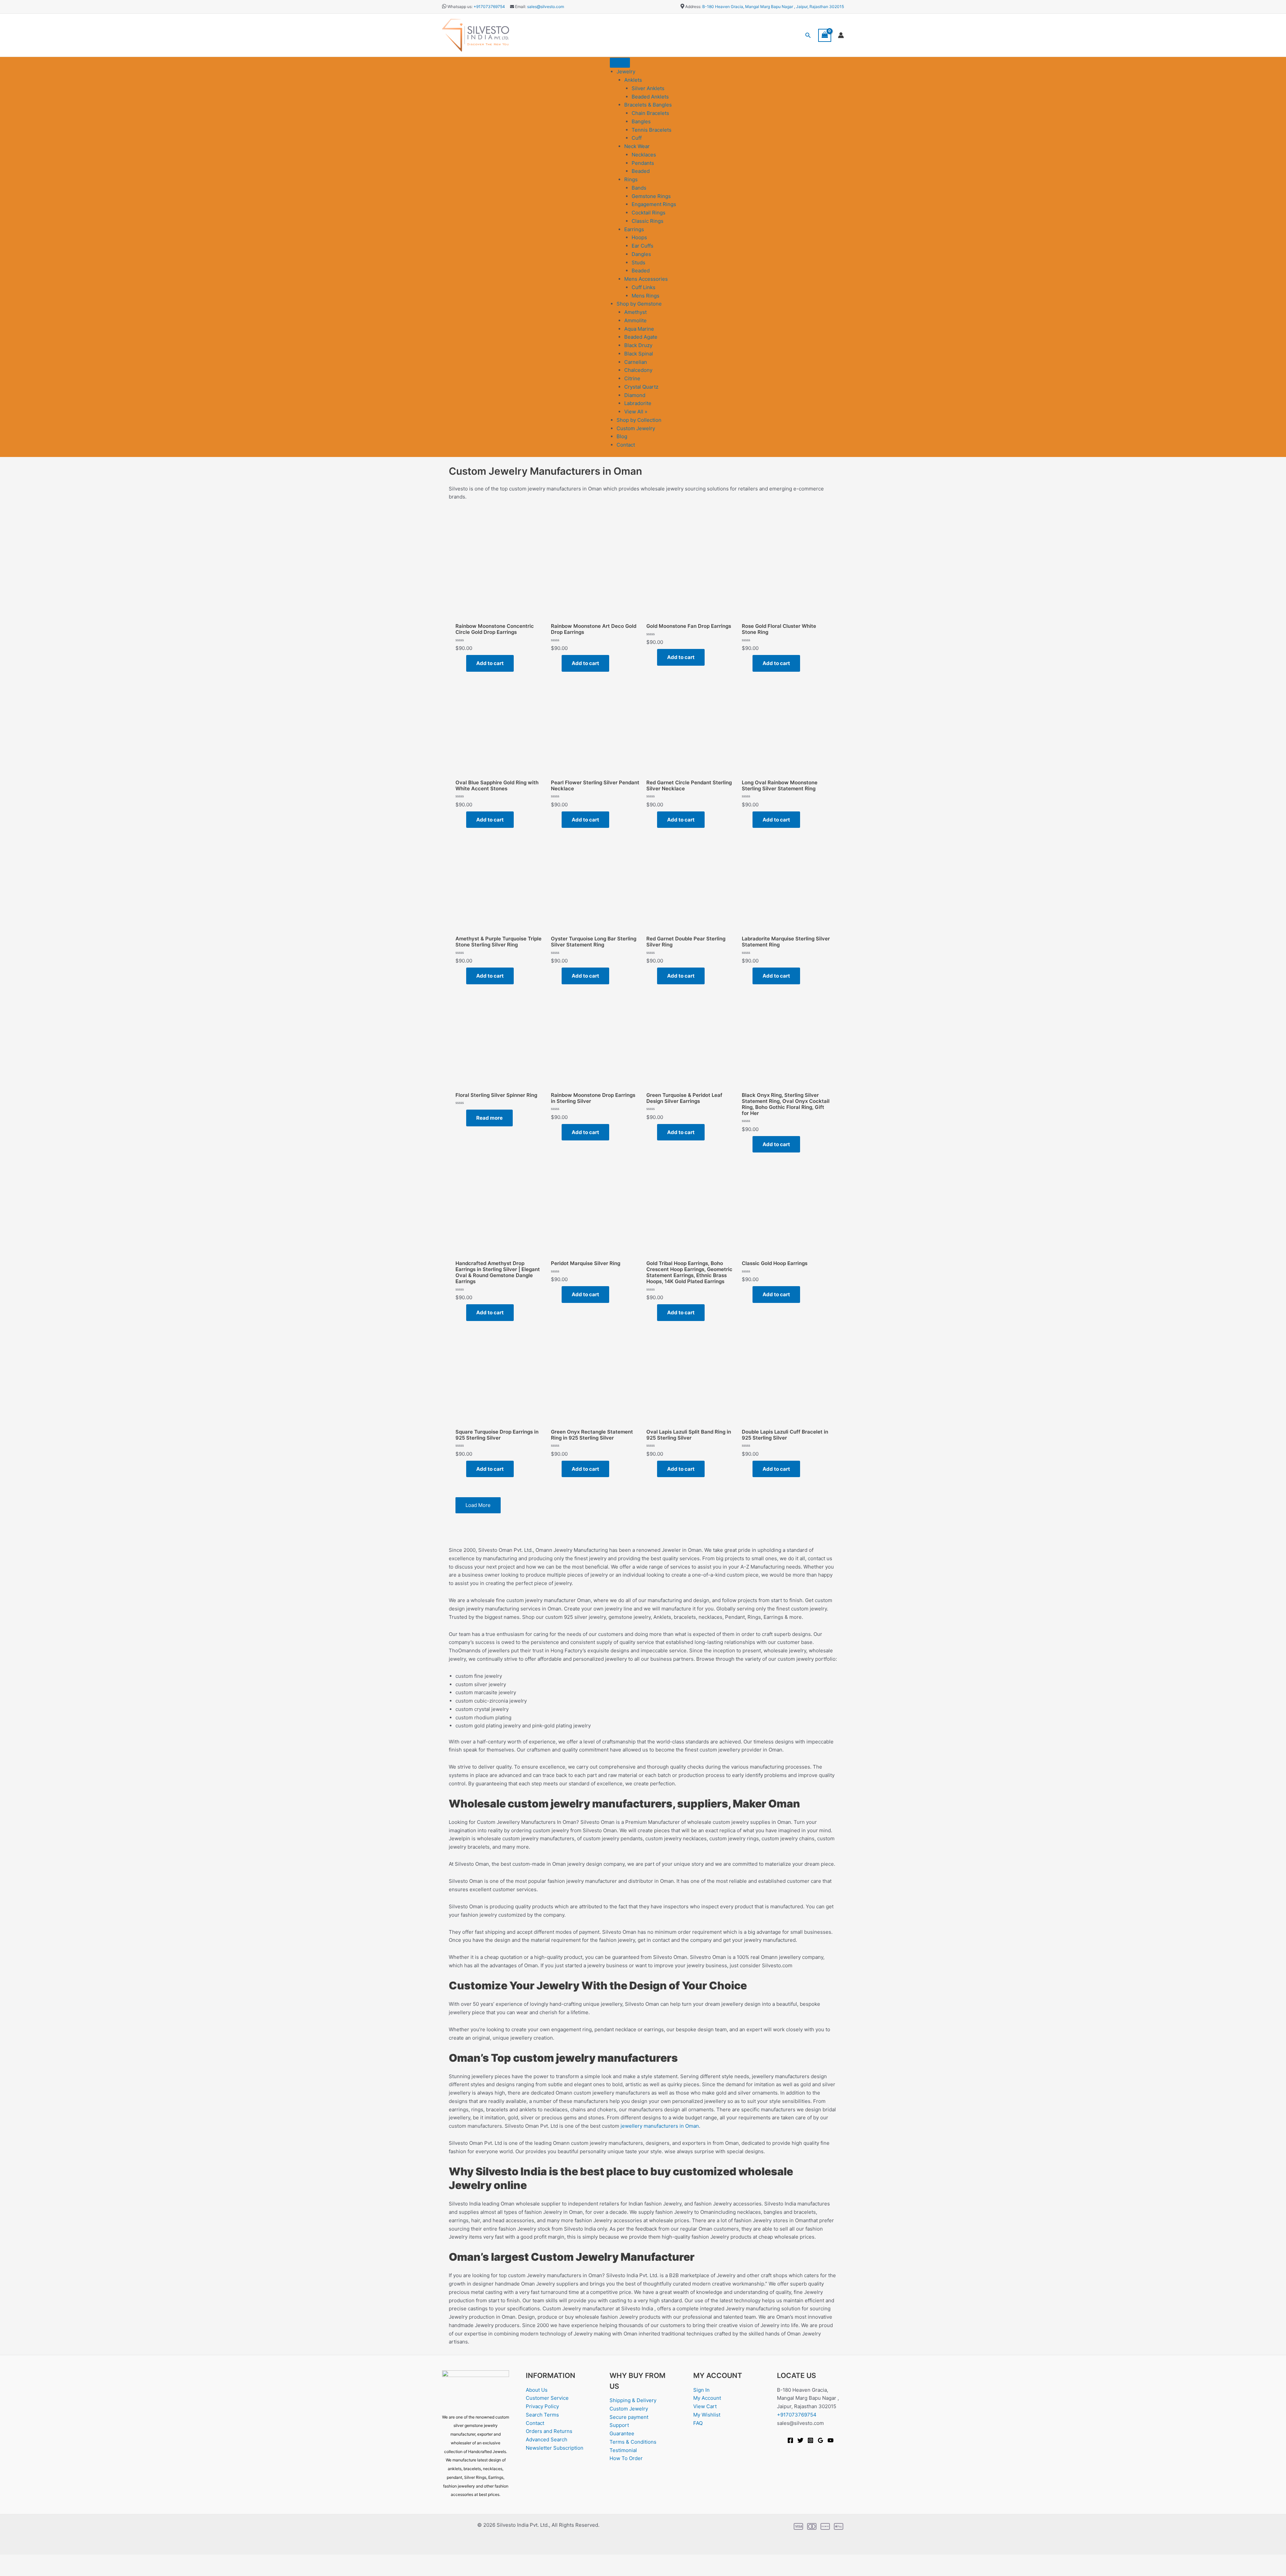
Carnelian (636, 362)
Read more (489, 1118)
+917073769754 (489, 7)
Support (619, 2425)
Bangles (641, 121)
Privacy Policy (542, 2406)
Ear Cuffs (642, 246)
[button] (808, 35)
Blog (622, 436)
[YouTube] (831, 2440)
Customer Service (547, 2398)
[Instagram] (810, 2440)
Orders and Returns (549, 2431)
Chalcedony (638, 370)
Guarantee (622, 2433)
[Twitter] (800, 2440)
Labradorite (638, 403)
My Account (707, 2398)
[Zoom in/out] (10, 2560)
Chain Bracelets (650, 113)
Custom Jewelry (636, 428)
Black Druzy (638, 345)
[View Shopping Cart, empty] (825, 35)
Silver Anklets (648, 88)
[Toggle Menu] (620, 63)
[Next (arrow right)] (31, 2571)
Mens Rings (646, 296)
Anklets (633, 80)
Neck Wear (637, 146)
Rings (631, 179)
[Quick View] (463, 663)
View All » (636, 412)
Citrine (632, 378)
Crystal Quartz (641, 387)
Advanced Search (547, 2439)
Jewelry (626, 72)
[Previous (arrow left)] (10, 2571)
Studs (638, 262)
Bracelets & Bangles (648, 105)
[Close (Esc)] (74, 2560)
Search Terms (542, 2415)
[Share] (53, 2560)
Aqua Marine (639, 329)
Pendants (643, 163)
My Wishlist (707, 2415)
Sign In (701, 2390)
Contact (626, 445)
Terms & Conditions (633, 2442)
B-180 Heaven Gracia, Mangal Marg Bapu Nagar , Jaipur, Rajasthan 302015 (773, 7)
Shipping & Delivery (633, 2400)
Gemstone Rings (651, 196)
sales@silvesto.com (546, 7)
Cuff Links (644, 287)
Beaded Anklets (650, 97)
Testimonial (623, 2450)
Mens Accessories (646, 279)
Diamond (635, 395)
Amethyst (635, 312)
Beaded (641, 171)
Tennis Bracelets (652, 130)
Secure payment (629, 2417)
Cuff (637, 138)
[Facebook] (790, 2440)
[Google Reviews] (820, 2440)
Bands (639, 188)
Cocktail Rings (649, 213)
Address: (693, 7)
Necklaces (644, 155)
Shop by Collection (639, 420)
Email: (520, 7)
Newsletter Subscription (555, 2448)
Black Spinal (639, 354)
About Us (537, 2390)
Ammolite (635, 320)
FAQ (698, 2423)
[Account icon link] (841, 35)
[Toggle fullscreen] (31, 2560)
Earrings (634, 229)
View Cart (705, 2406)
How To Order (626, 2458)
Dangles (641, 254)
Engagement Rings (654, 204)
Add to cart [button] (490, 663)
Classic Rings (648, 221)
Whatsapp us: (460, 7)
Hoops (639, 237)
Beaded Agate (641, 337)
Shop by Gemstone (639, 304)
